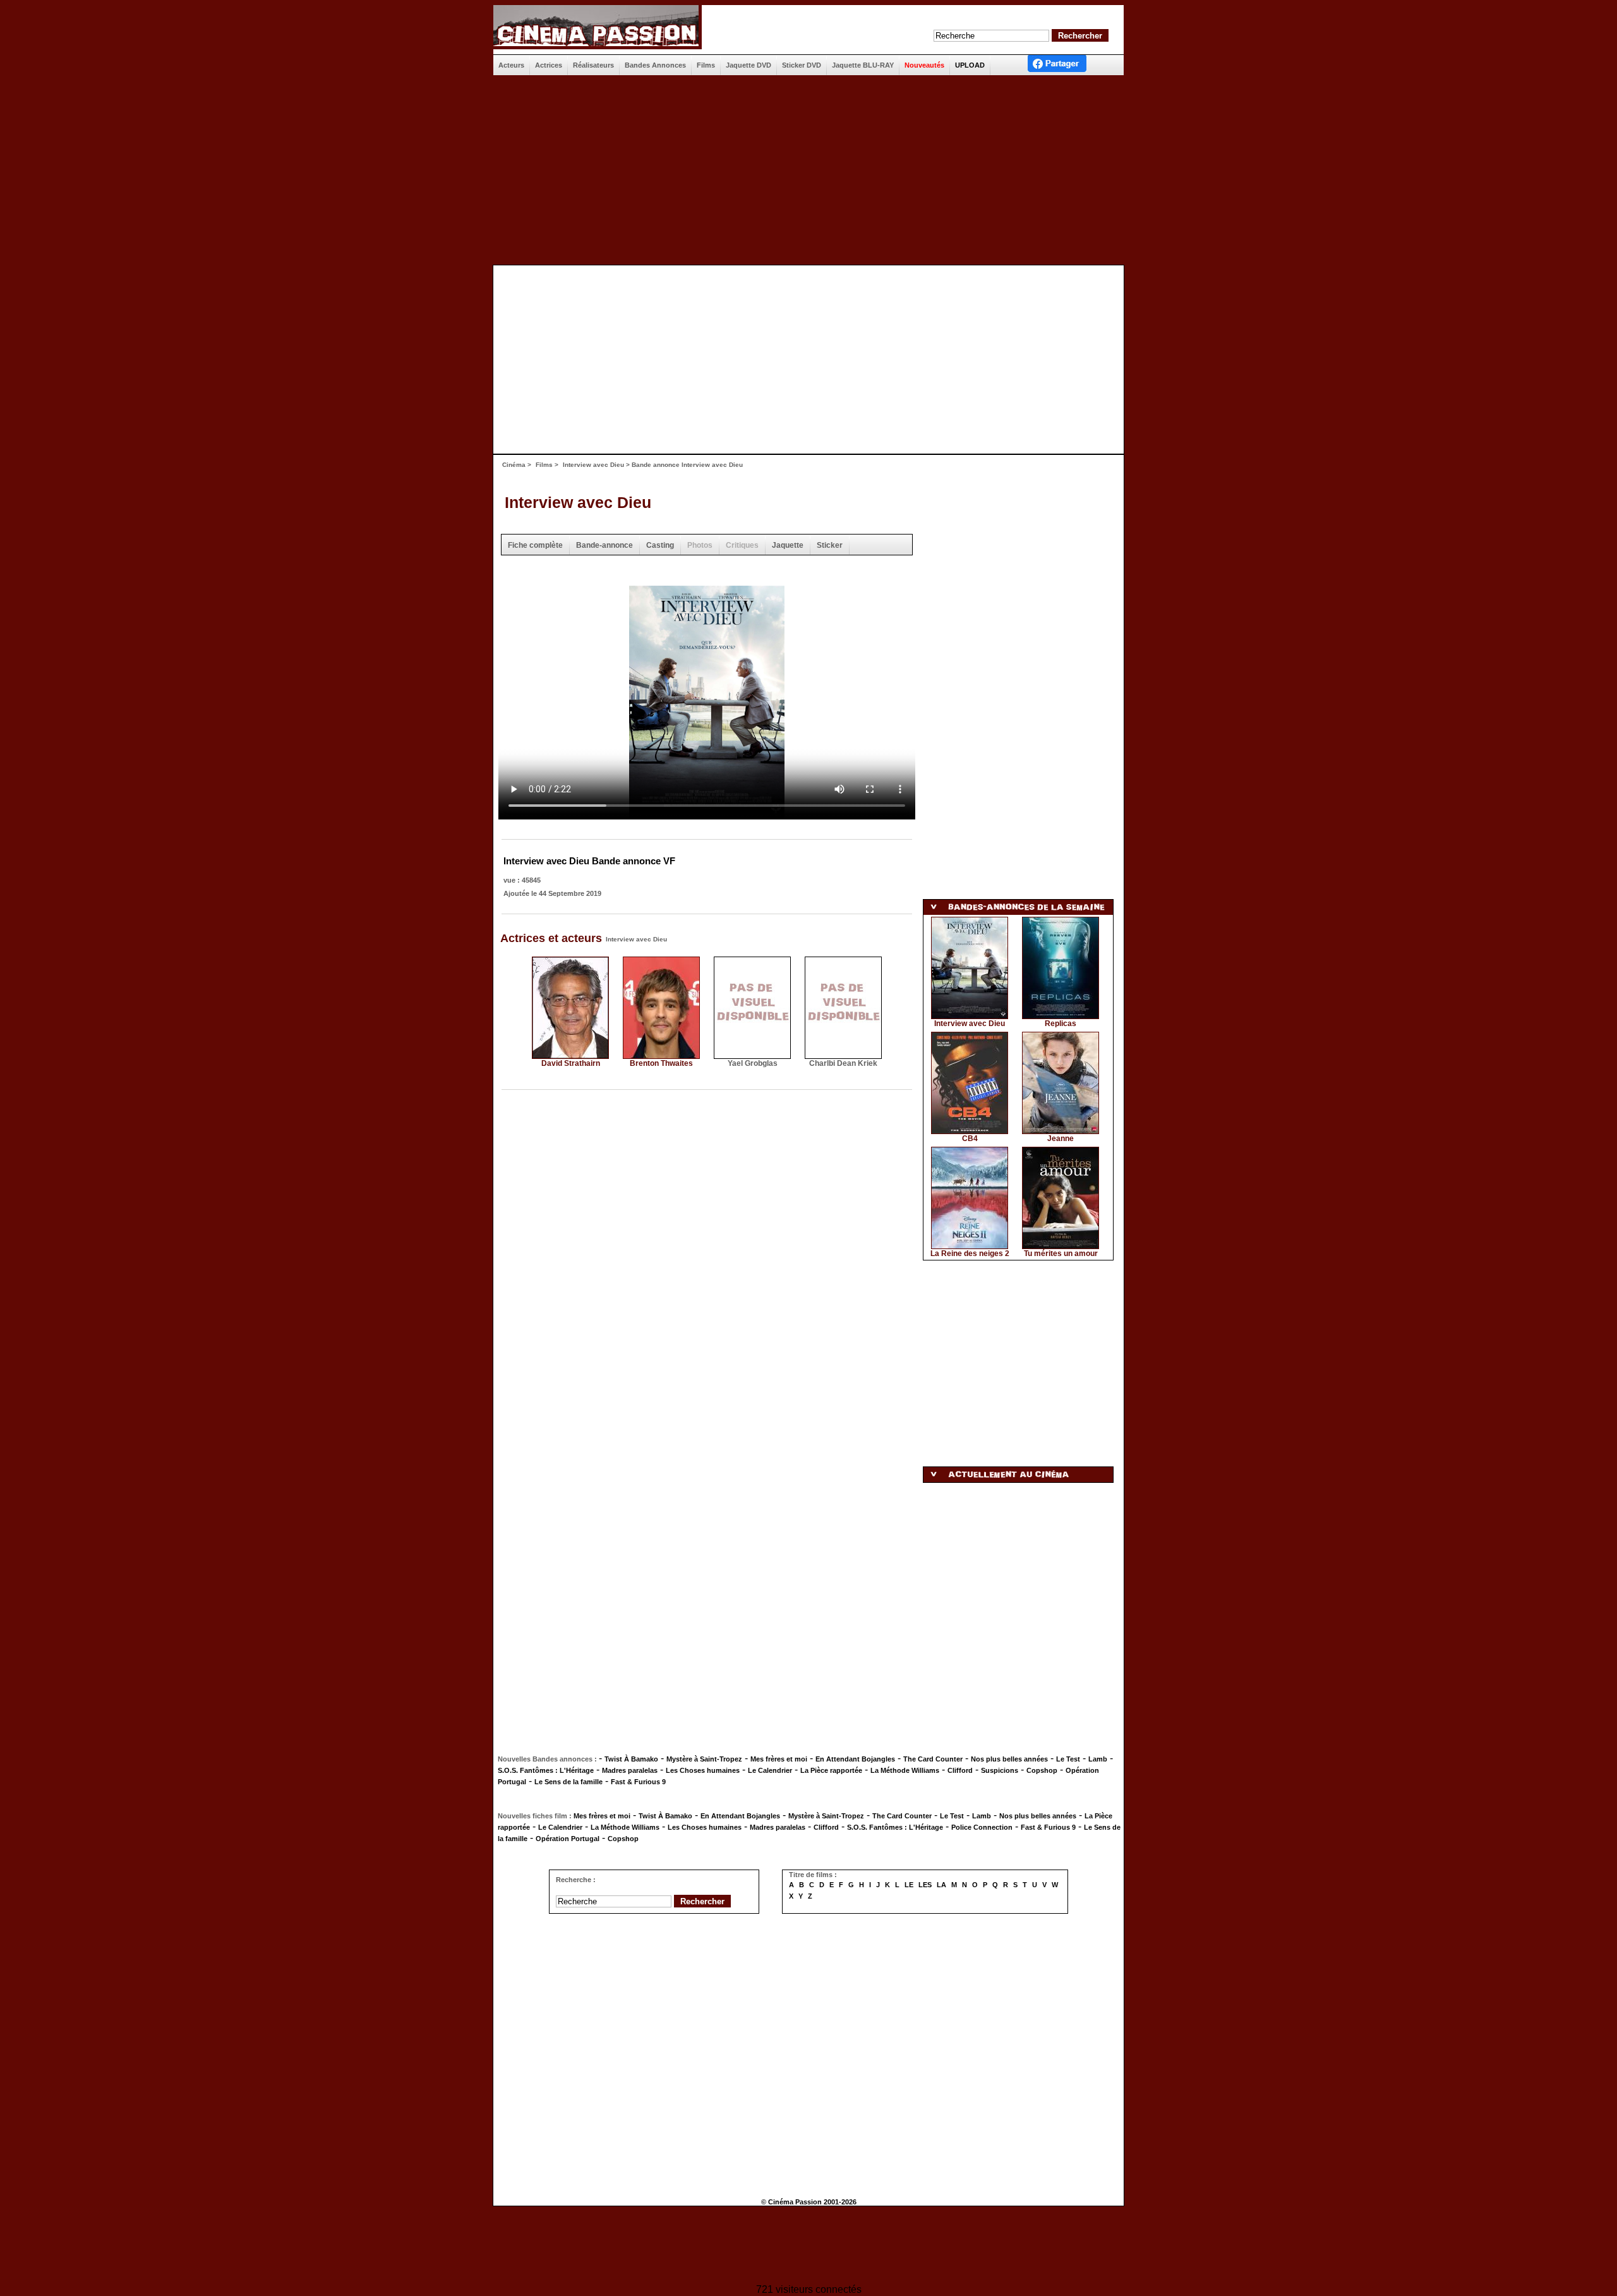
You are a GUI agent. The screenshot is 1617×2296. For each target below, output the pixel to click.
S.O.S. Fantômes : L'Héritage (546, 1770)
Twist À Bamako (631, 1759)
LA (941, 1885)
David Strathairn (571, 1063)
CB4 (970, 1139)
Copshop (1042, 1770)
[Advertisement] (808, 170)
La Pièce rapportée (831, 1770)
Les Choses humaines (703, 1770)
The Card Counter (933, 1759)
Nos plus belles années (1009, 1759)
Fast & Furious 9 (638, 1782)
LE (909, 1885)
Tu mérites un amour (1061, 1254)
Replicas (1061, 1024)
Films (544, 465)
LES (925, 1885)
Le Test (1068, 1759)
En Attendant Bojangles (855, 1759)
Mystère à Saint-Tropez (704, 1759)
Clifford (960, 1770)
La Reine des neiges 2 (970, 1254)
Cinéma (514, 465)
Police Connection (982, 1827)
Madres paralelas (630, 1770)
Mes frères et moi (779, 1759)
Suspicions (1000, 1770)
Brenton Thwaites (661, 1063)
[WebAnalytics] (808, 2246)
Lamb (1098, 1759)
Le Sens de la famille (568, 1782)
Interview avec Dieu (593, 465)
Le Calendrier (770, 1770)
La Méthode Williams (905, 1770)
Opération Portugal (568, 1839)
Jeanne (1061, 1139)
